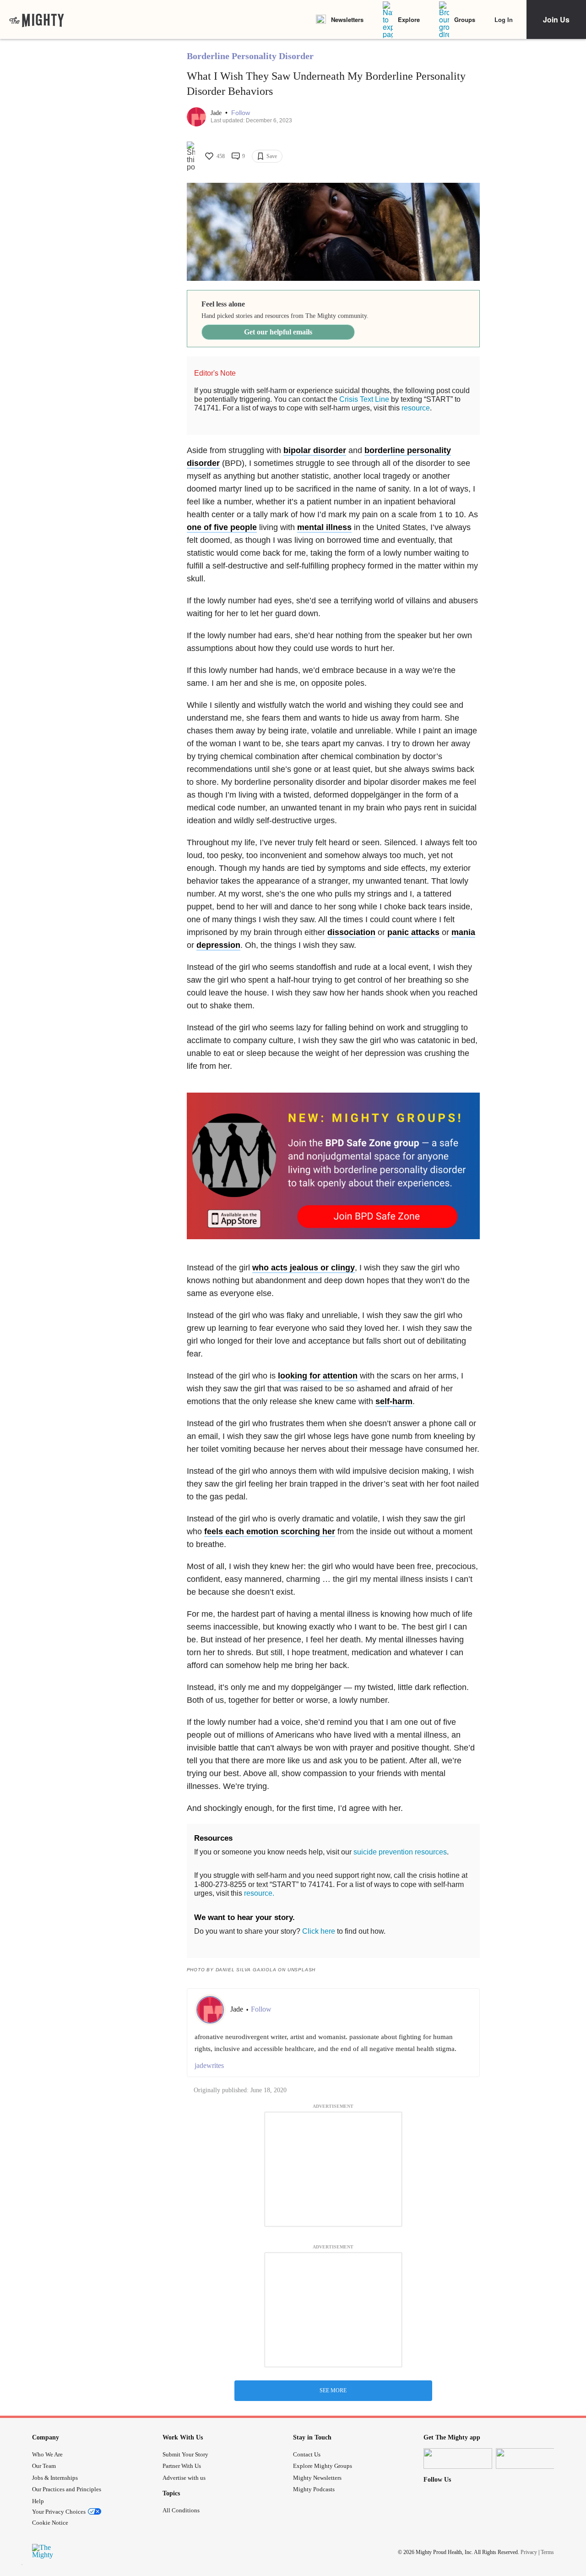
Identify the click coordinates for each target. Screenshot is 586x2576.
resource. (259, 1893)
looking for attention (318, 1376)
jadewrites (209, 2065)
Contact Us (307, 2454)
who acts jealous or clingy (304, 1268)
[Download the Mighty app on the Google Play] (530, 2458)
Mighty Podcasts (314, 2489)
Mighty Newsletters (317, 2478)
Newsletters (347, 19)
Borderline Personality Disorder (250, 56)
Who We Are (47, 2454)
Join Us (556, 19)
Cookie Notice (50, 2523)
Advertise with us (184, 2478)
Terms (547, 2552)
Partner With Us (182, 2466)
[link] (37, 20)
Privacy (529, 2552)
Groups (465, 19)
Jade (217, 113)
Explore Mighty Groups (323, 2466)
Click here (319, 1931)
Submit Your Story (185, 2454)
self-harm (394, 1401)
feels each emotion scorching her (270, 1531)
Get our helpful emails (278, 332)
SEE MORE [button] (333, 2390)
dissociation (351, 932)
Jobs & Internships (55, 2478)
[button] (241, 113)
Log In (504, 19)
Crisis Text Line (364, 399)
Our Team (44, 2466)
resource (416, 408)
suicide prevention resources (400, 1852)
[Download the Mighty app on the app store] (458, 2458)
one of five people (222, 527)
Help (38, 2501)
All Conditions (181, 2510)
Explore (409, 19)
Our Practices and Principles (67, 2489)
